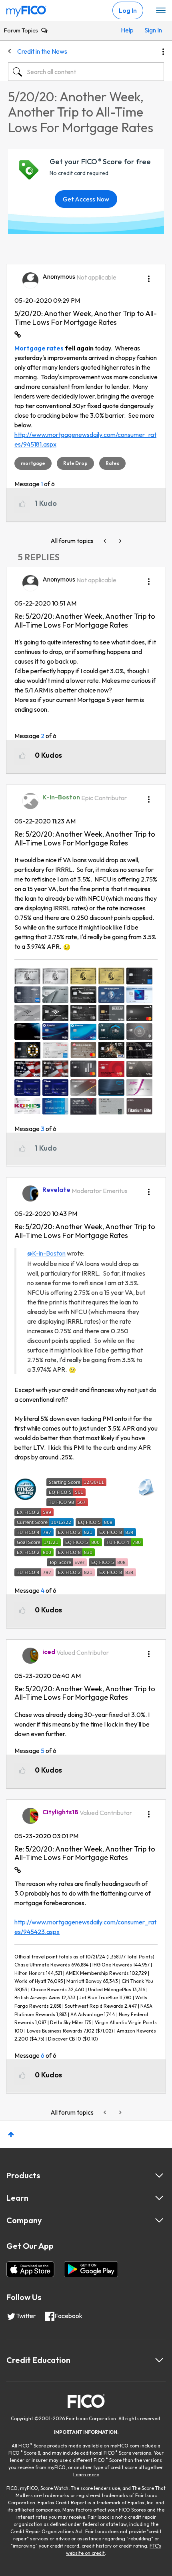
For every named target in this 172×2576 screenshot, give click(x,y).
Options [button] (163, 52)
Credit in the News (42, 51)
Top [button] (11, 2134)
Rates (112, 463)
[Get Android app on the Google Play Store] (91, 2269)
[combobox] (86, 72)
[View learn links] (159, 2198)
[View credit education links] (159, 2360)
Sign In (152, 30)
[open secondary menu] (161, 11)
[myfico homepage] (26, 9)
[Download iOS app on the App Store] (30, 2269)
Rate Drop (75, 463)
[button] (149, 276)
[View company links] (159, 2220)
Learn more (86, 2474)
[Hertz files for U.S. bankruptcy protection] (106, 541)
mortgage (33, 463)
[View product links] (159, 2176)
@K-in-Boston (46, 1253)
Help (127, 30)
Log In (128, 10)
